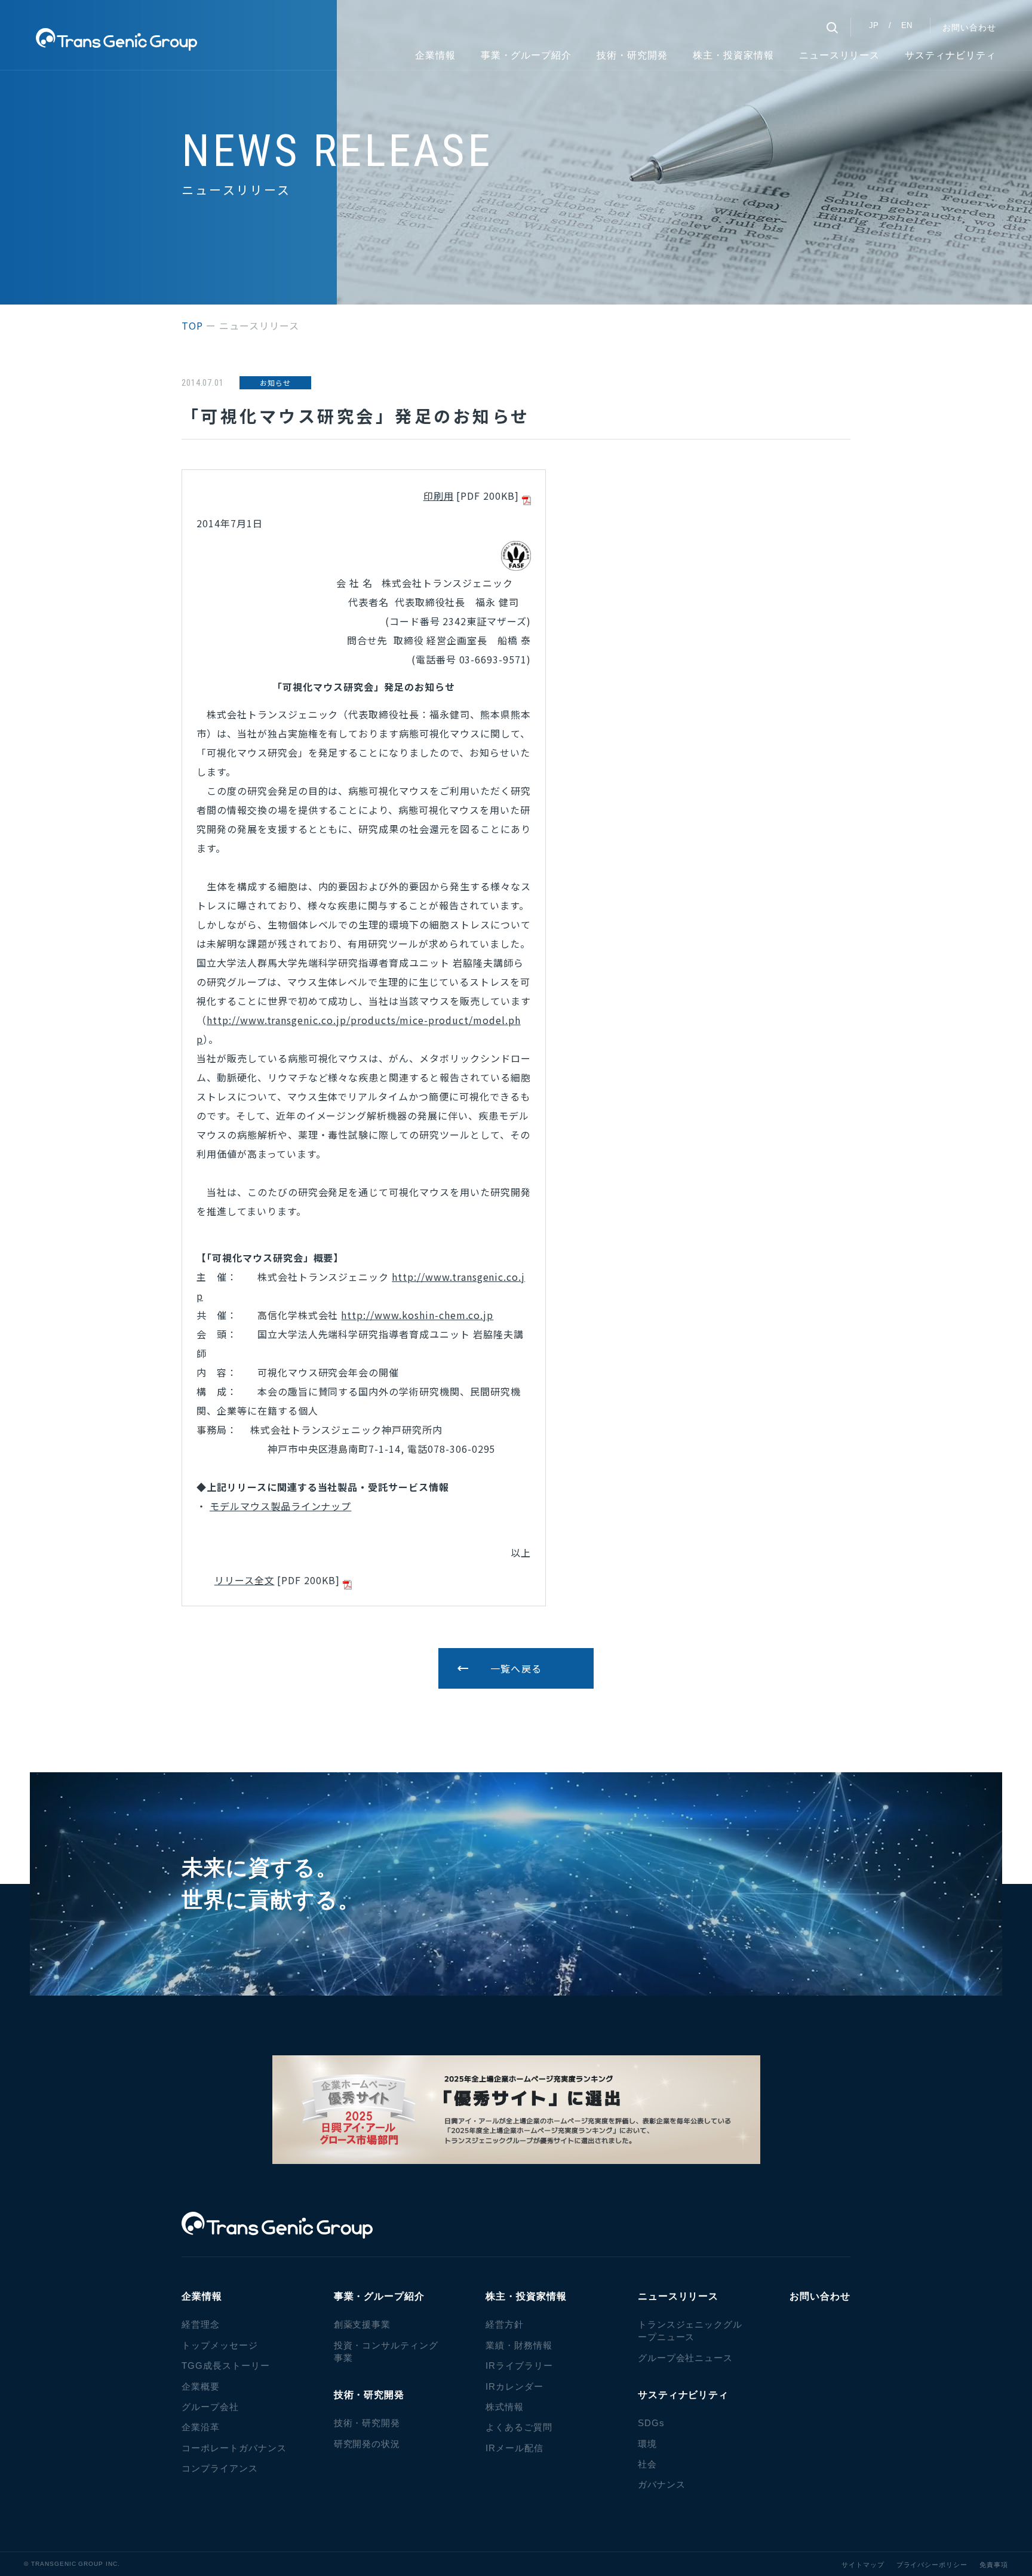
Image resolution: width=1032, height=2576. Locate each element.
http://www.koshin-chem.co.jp (417, 1315)
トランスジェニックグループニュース (690, 2331)
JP (874, 25)
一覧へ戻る (516, 1668)
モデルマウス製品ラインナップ (280, 1506)
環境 (647, 2444)
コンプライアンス (220, 2468)
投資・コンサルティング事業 (386, 2351)
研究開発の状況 (367, 2444)
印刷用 (439, 496)
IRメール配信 (515, 2448)
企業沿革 (201, 2427)
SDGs (651, 2423)
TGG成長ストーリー (226, 2366)
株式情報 (505, 2407)
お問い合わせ (969, 27)
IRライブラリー (519, 2366)
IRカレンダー (515, 2386)
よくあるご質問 (519, 2427)
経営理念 (201, 2324)
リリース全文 (245, 1580)
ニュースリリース (840, 55)
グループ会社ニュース (686, 2358)
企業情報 (435, 55)
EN (907, 25)
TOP (192, 325)
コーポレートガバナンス (234, 2448)
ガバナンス (662, 2484)
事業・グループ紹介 (526, 55)
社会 (647, 2464)
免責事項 (994, 2565)
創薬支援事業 (363, 2324)
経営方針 (505, 2324)
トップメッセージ (220, 2345)
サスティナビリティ (950, 55)
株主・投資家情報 (733, 55)
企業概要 (201, 2386)
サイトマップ (863, 2565)
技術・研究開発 (367, 2423)
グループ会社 (210, 2407)
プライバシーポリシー (932, 2565)
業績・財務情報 (519, 2345)
